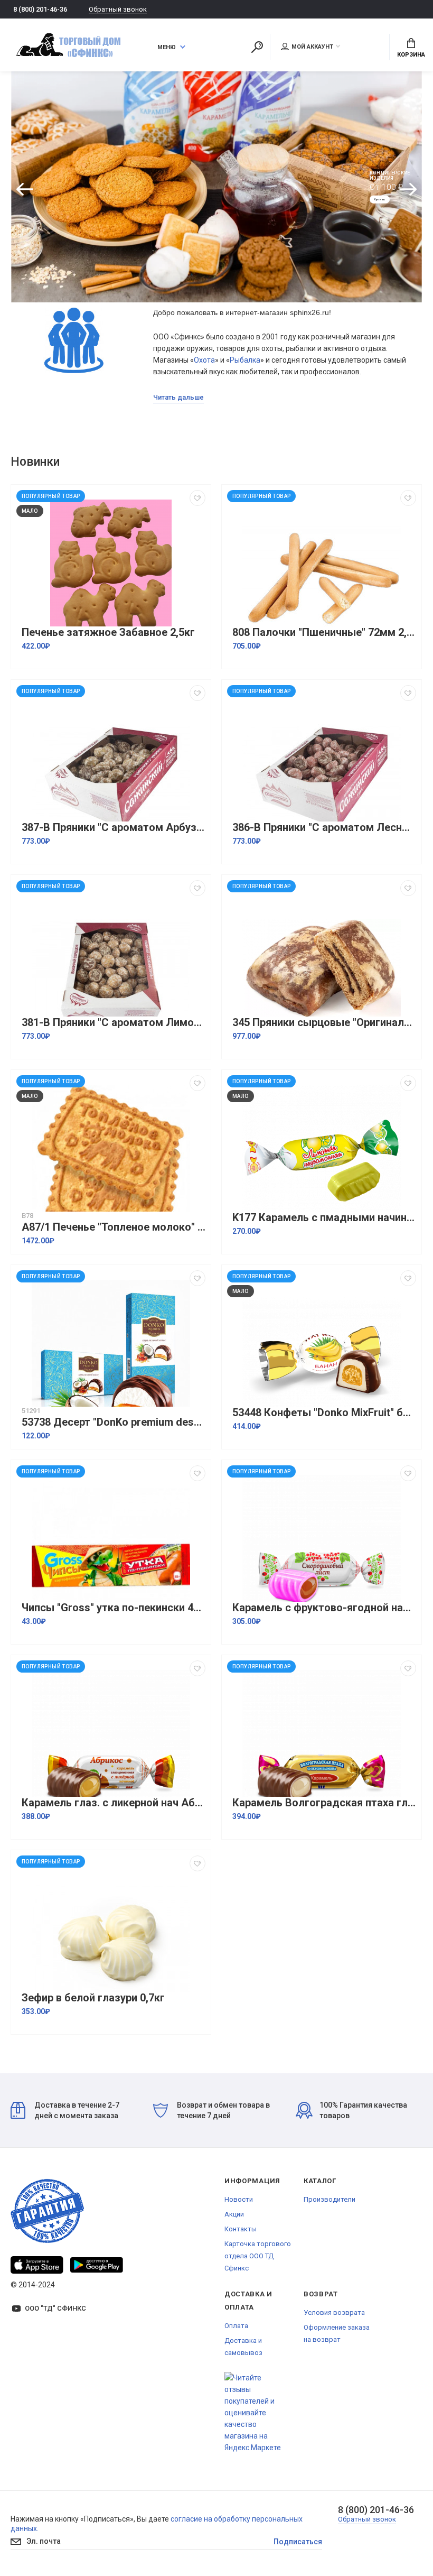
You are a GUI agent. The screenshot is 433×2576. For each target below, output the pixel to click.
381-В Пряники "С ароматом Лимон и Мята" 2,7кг (114, 1023)
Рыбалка (245, 360)
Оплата (236, 2326)
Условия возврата (334, 2312)
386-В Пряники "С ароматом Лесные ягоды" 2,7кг (324, 828)
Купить (385, 202)
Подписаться (298, 2542)
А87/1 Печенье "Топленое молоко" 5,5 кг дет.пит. (114, 1227)
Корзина (411, 55)
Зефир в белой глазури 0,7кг (93, 1998)
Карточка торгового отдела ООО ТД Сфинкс (258, 2256)
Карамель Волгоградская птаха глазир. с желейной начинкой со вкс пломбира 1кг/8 (324, 1803)
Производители (330, 2199)
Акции (234, 2214)
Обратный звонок (118, 9)
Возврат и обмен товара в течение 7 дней (223, 2110)
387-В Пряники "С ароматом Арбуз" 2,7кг (114, 828)
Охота (204, 360)
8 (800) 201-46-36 (40, 9)
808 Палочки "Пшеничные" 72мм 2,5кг (324, 633)
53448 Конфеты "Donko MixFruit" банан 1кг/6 (324, 1413)
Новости (239, 2199)
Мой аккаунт (312, 47)
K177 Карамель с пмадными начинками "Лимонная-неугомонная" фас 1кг (324, 1218)
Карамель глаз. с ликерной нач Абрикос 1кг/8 (114, 1803)
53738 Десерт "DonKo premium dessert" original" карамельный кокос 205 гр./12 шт (114, 1422)
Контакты (241, 2229)
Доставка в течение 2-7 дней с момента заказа (77, 2110)
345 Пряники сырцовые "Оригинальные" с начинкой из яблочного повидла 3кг (324, 1023)
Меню (167, 47)
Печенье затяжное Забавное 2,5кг (108, 633)
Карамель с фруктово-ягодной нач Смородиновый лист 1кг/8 (324, 1608)
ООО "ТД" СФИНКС (55, 2308)
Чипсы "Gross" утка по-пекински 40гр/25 (114, 1608)
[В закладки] (197, 498)
